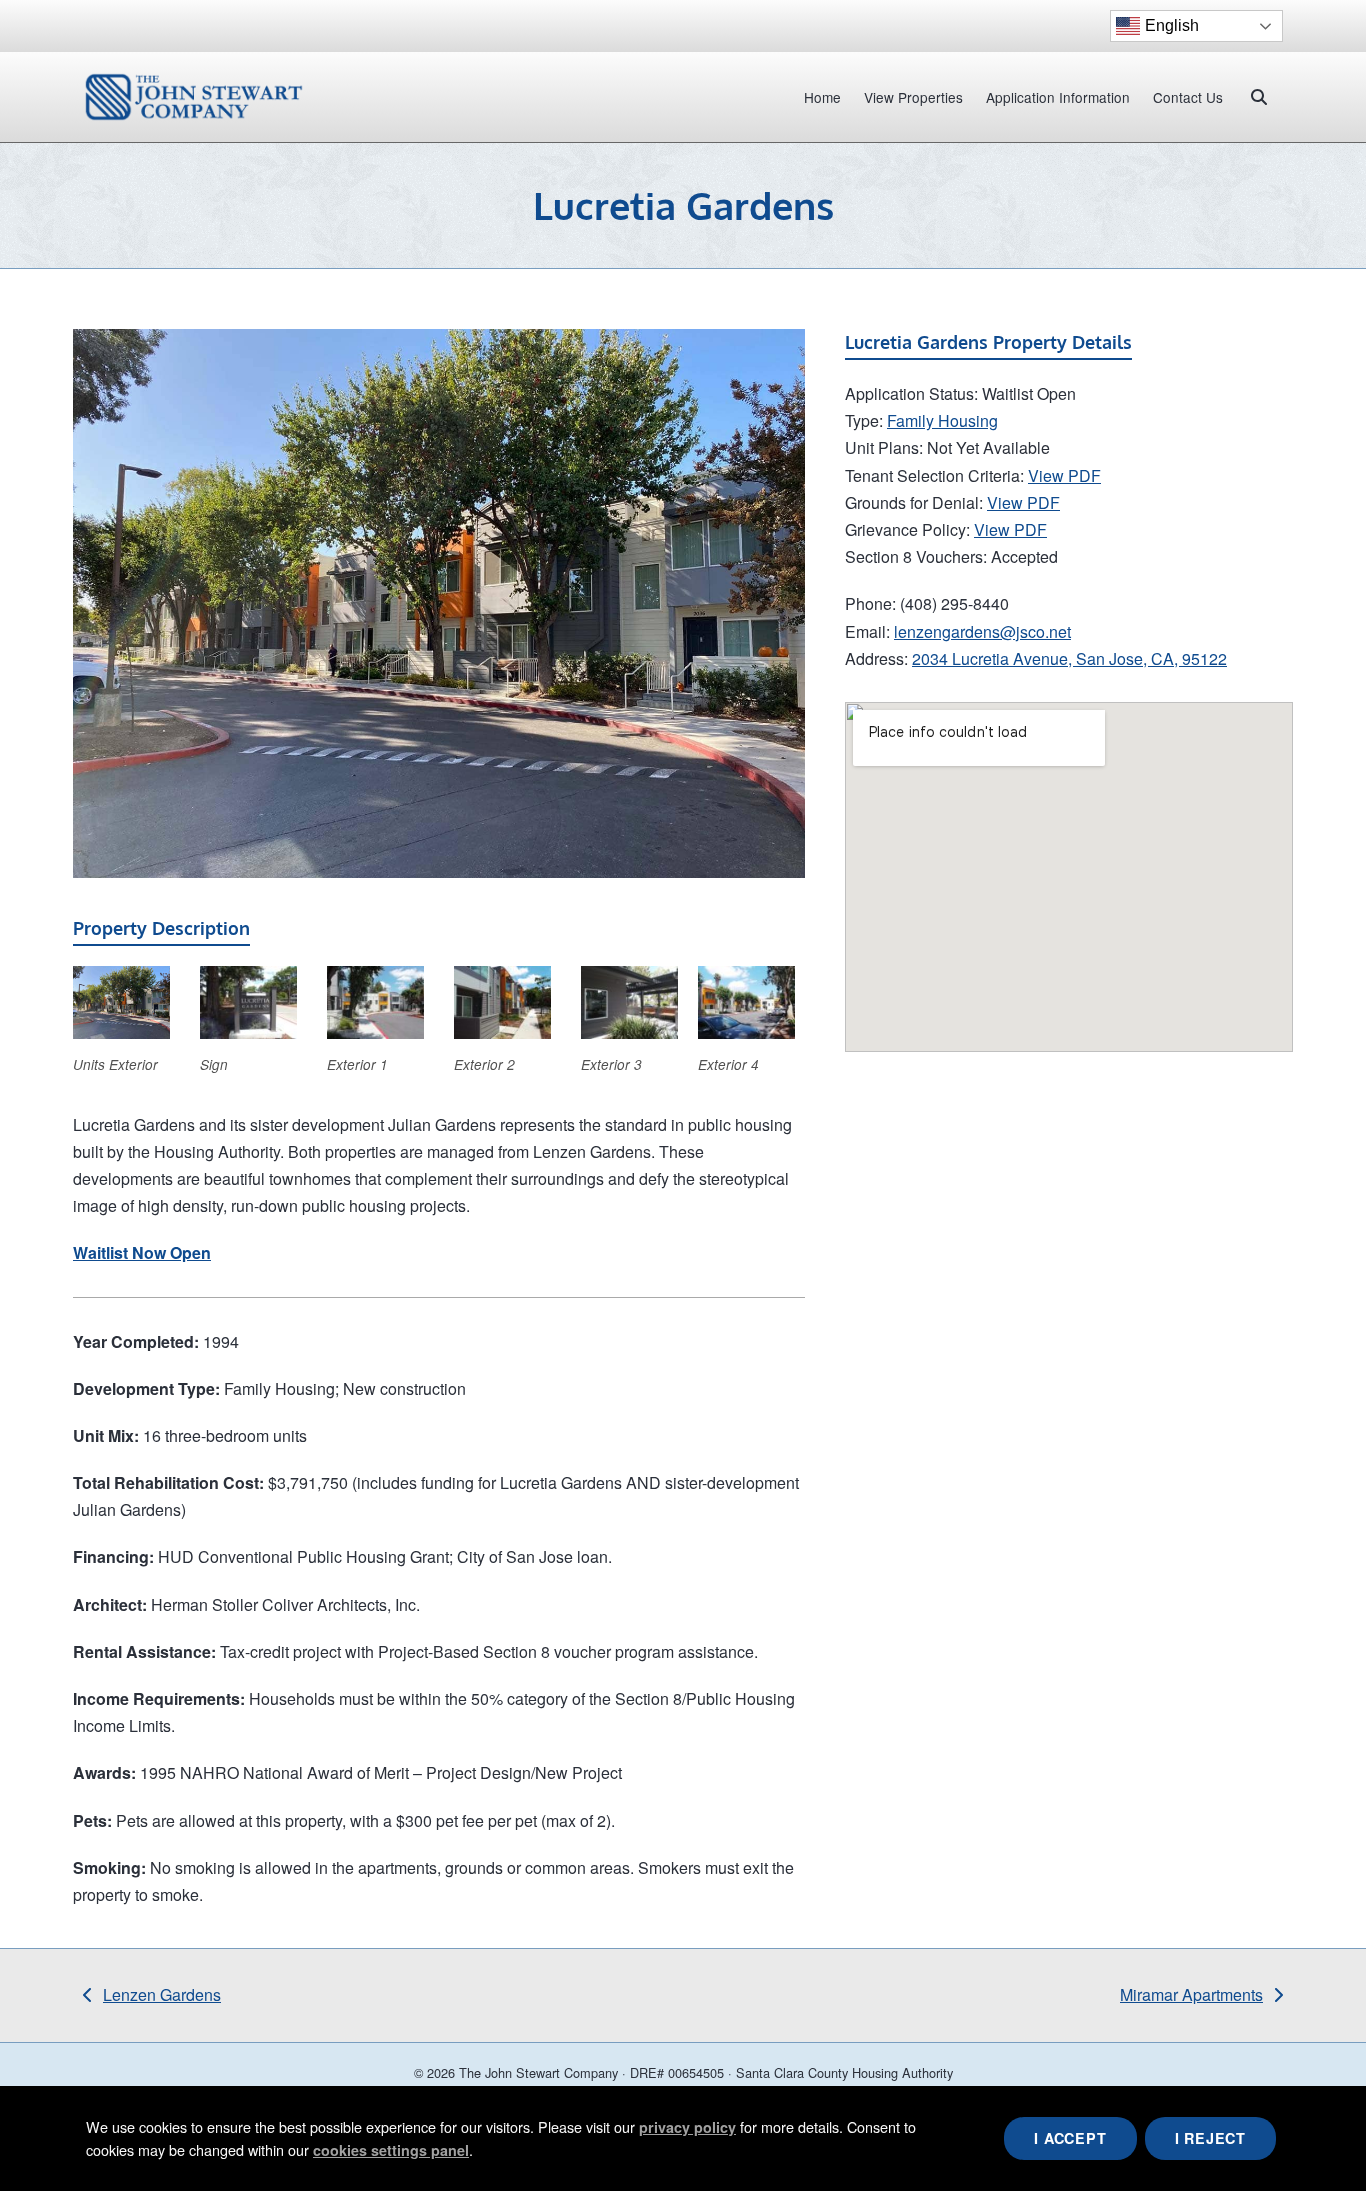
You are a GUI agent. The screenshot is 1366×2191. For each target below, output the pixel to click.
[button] (1258, 97)
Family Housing (942, 420)
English (1172, 25)
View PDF (1064, 475)
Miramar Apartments (1191, 1995)
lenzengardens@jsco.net (982, 631)
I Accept (1070, 2138)
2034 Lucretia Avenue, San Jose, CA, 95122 (1069, 658)
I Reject (1210, 2138)
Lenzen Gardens (152, 1995)
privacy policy (687, 2127)
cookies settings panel (391, 2149)
